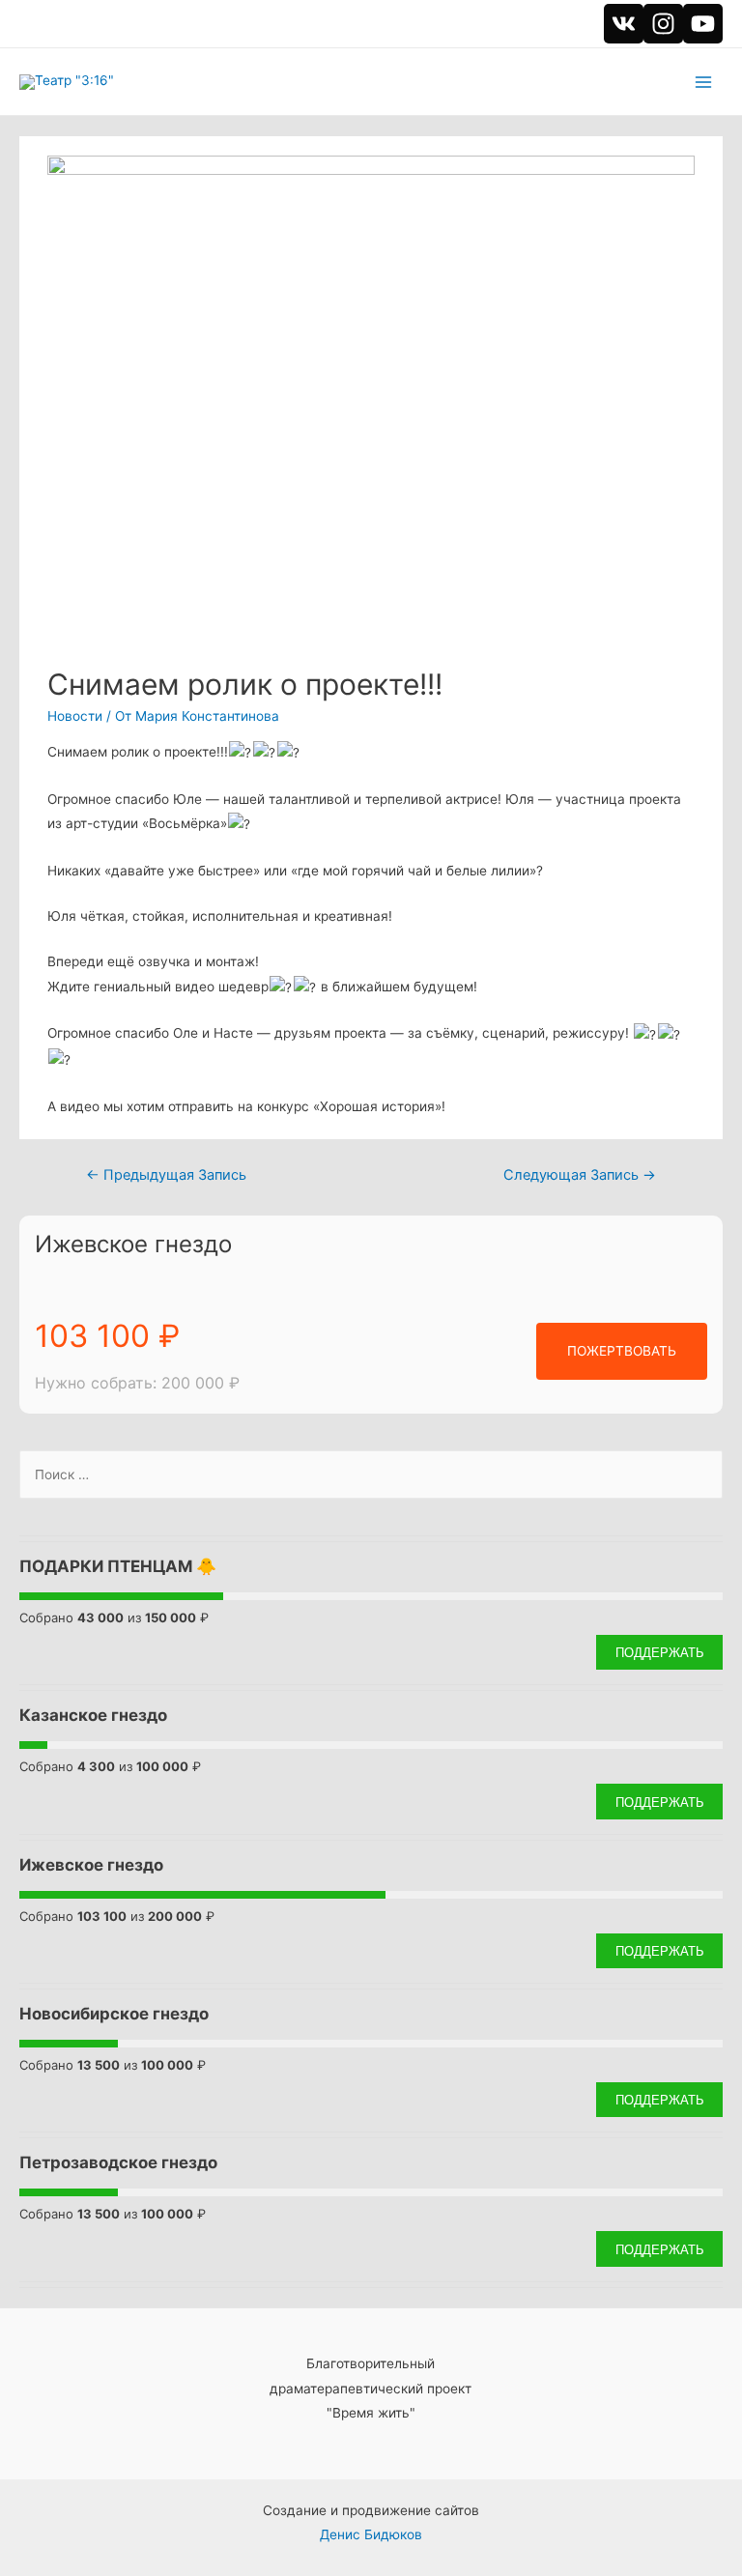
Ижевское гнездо (133, 1244)
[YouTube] (703, 24)
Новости (75, 716)
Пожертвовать (622, 1351)
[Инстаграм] (663, 24)
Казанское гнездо (93, 1715)
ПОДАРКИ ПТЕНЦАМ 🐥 (118, 1566)
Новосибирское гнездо (114, 2014)
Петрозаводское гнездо (118, 2162)
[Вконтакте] (624, 24)
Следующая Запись (580, 1175)
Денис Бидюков (371, 2534)
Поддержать (660, 1652)
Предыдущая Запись (166, 1175)
